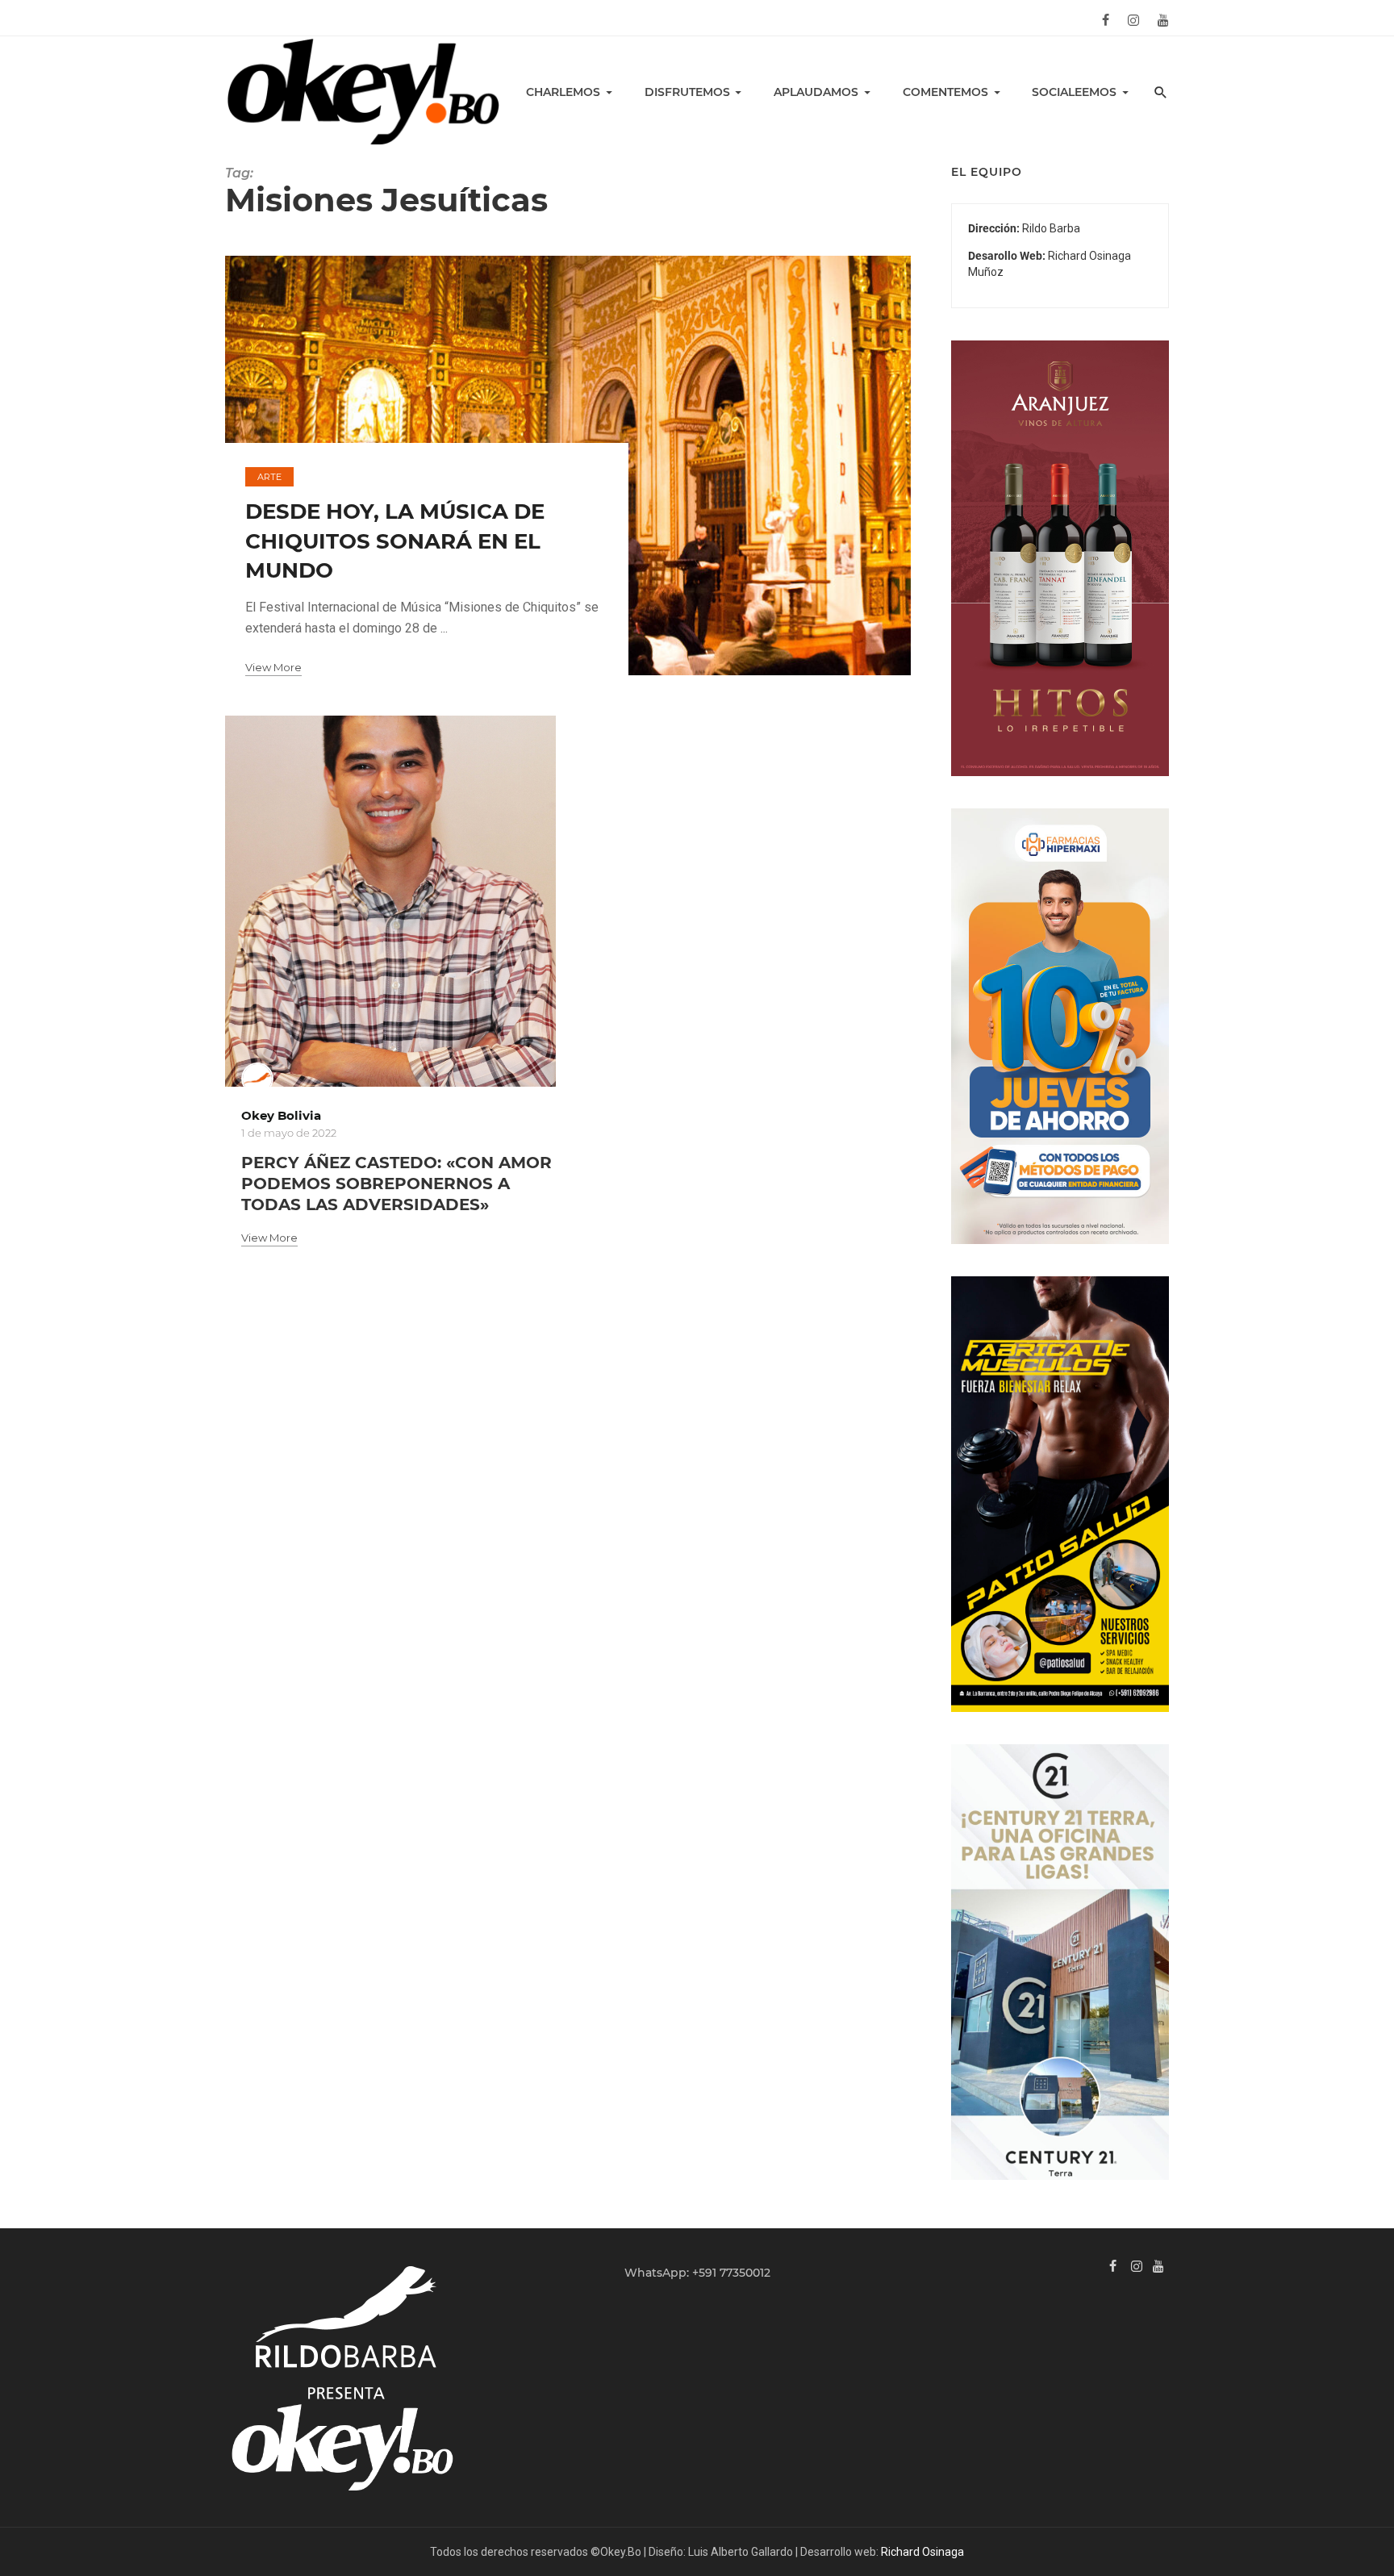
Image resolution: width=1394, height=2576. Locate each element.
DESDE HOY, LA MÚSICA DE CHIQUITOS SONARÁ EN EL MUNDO (395, 541)
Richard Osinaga (922, 2552)
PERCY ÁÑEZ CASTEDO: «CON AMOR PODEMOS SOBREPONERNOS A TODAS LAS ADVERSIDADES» (396, 1184)
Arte (269, 477)
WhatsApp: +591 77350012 (697, 2273)
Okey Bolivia (281, 1115)
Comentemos (945, 92)
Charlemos (563, 92)
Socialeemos (1074, 92)
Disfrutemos (687, 92)
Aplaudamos (816, 92)
